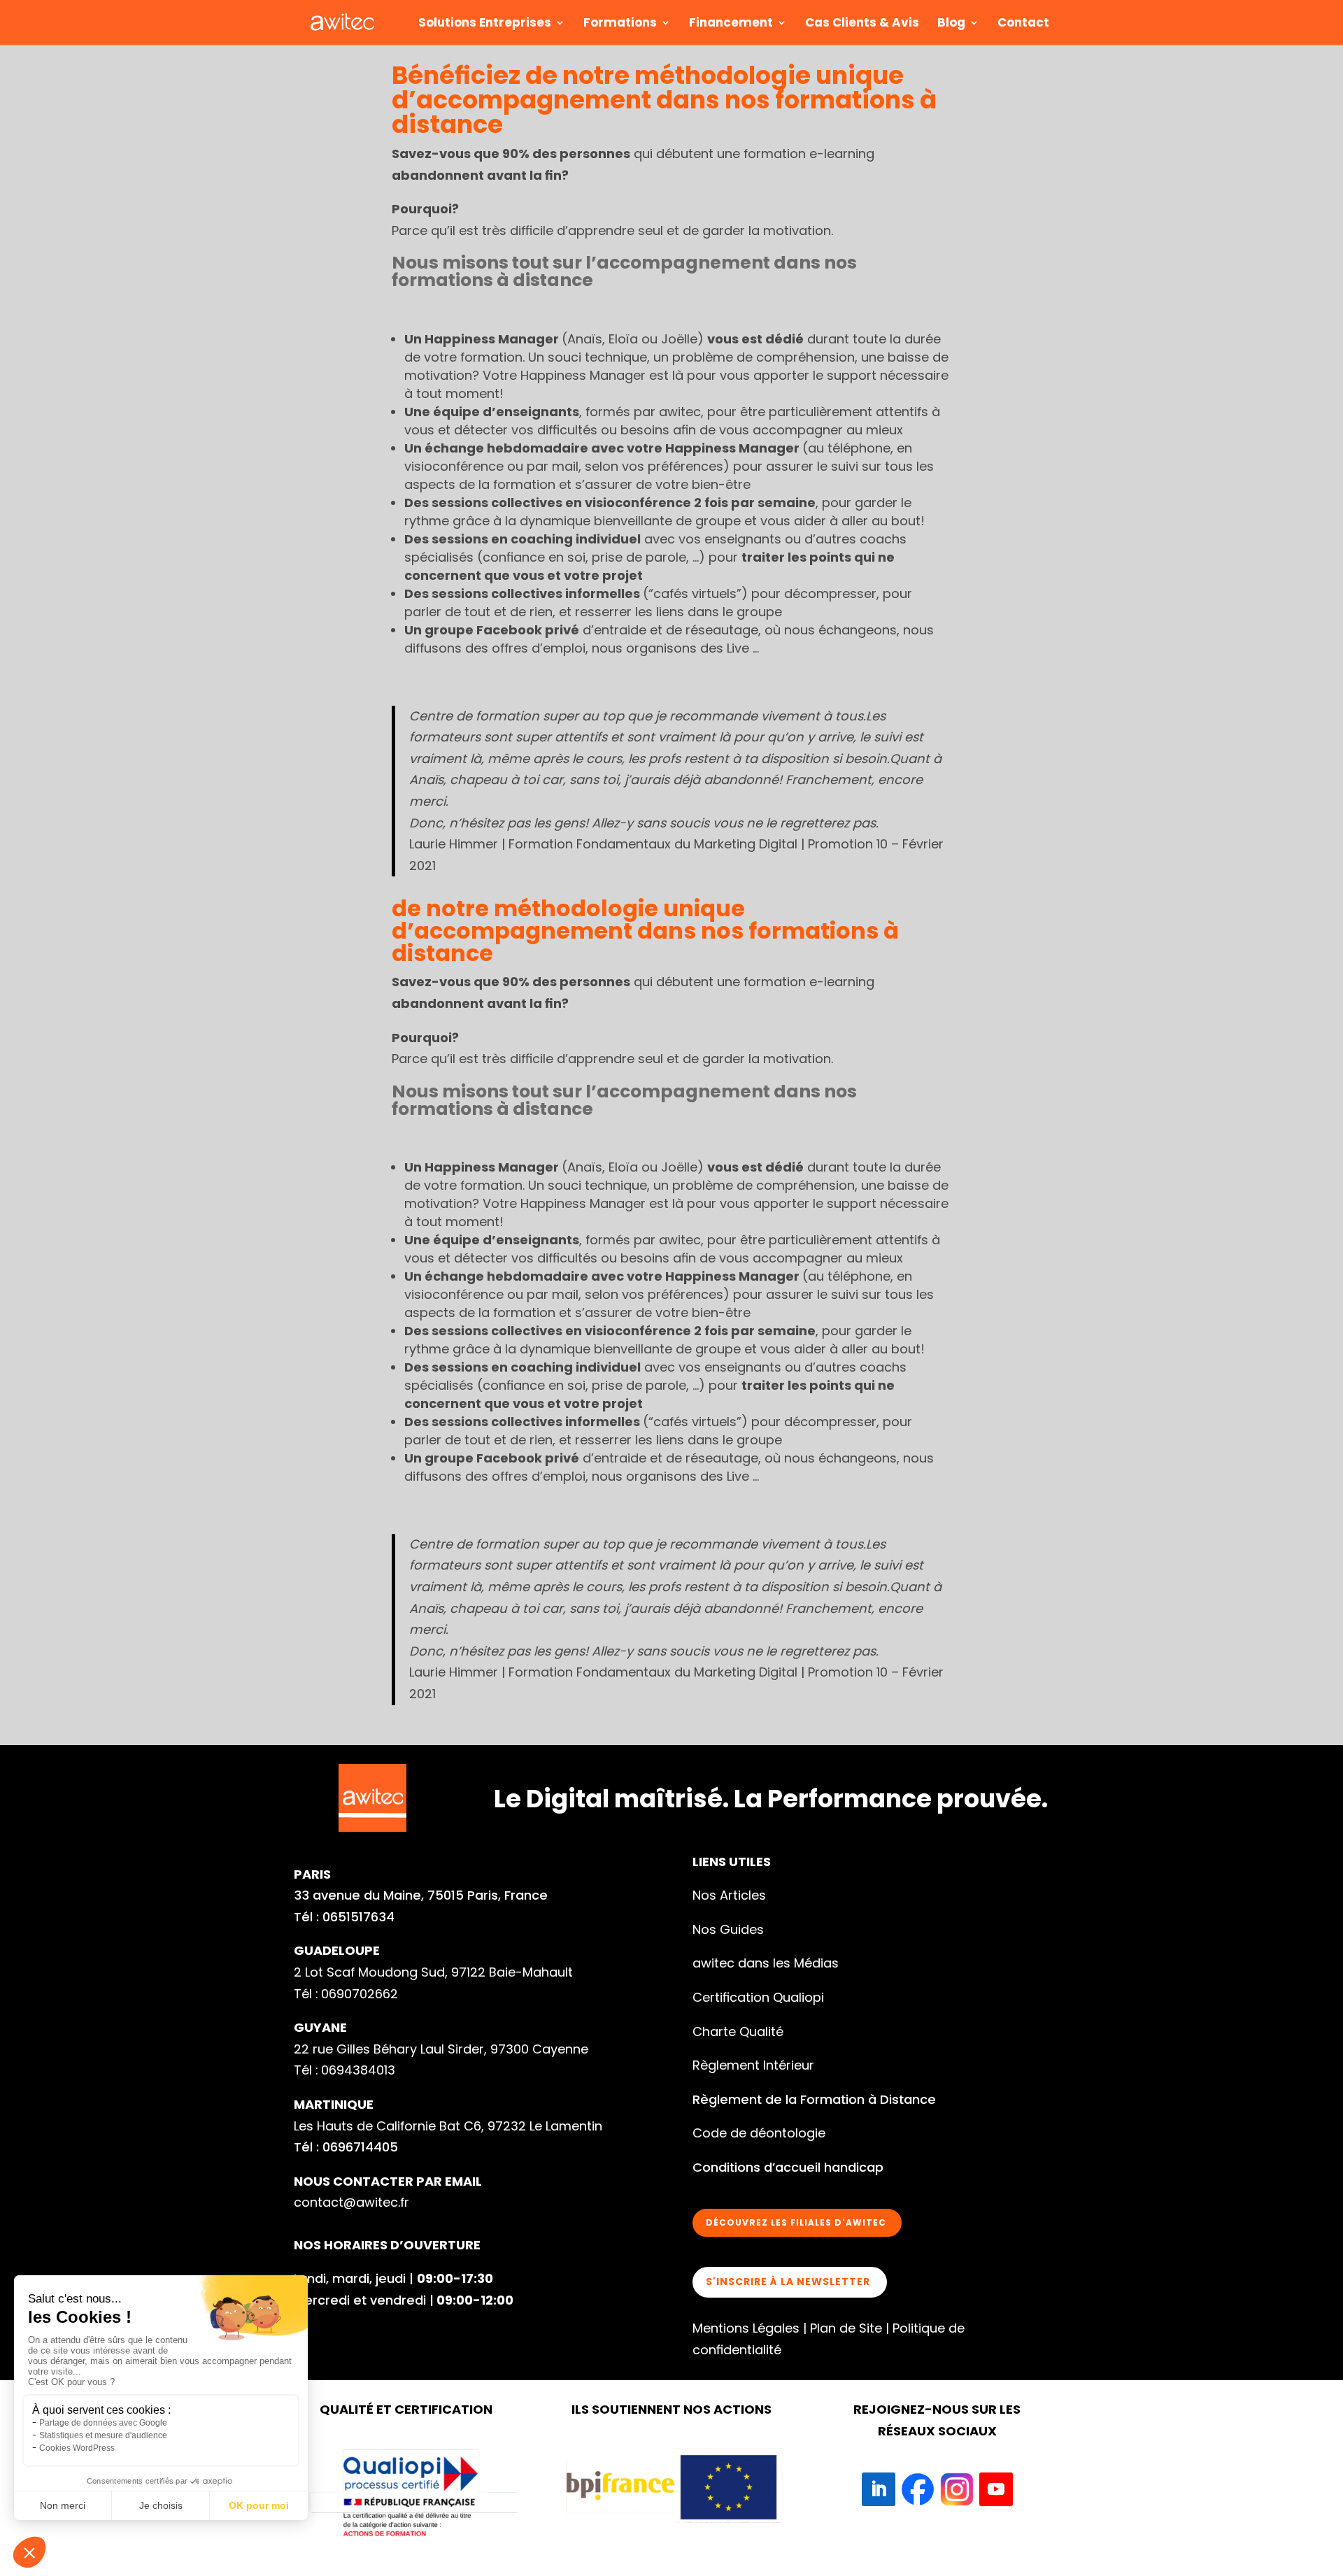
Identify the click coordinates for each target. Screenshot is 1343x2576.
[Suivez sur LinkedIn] (879, 2489)
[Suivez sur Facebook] (918, 2489)
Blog (951, 24)
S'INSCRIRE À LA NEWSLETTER (788, 2282)
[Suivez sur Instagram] (957, 2489)
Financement (731, 24)
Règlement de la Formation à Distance (814, 2099)
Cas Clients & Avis (862, 24)
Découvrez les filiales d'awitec (796, 2222)
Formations (620, 24)
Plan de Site (846, 2328)
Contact (1023, 24)
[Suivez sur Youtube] (996, 2489)
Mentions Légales (746, 2328)
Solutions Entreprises (485, 24)
